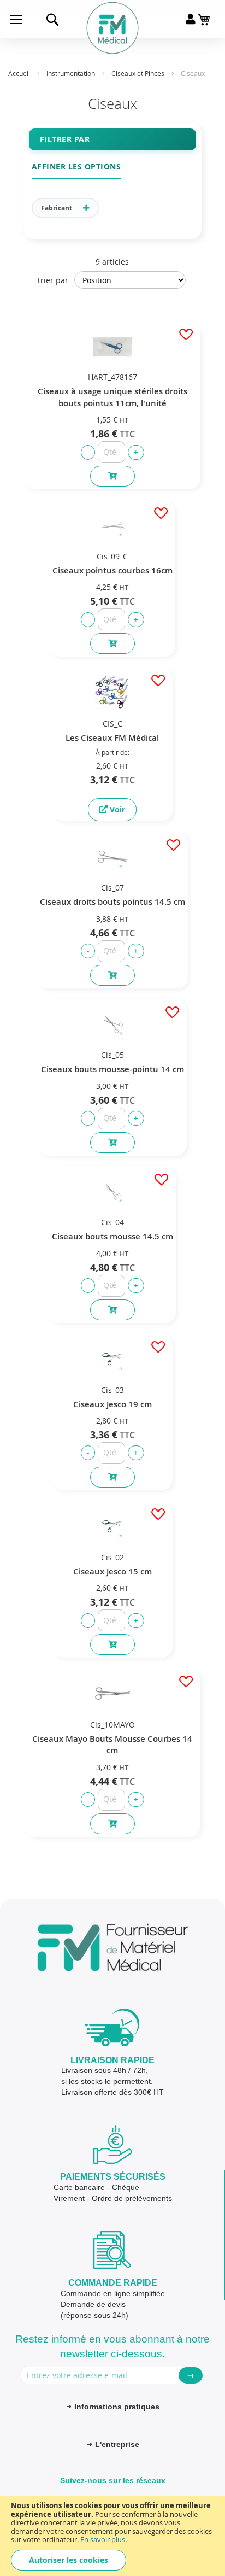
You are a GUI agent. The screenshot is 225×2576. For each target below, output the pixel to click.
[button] (185, 335)
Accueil (20, 73)
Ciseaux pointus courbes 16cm (112, 570)
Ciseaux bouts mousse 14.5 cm (112, 1236)
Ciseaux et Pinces (139, 73)
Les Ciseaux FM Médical (112, 738)
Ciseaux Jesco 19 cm (112, 1404)
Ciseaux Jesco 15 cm (112, 1571)
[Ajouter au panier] (112, 476)
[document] (112, 2536)
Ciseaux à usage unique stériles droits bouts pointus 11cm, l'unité (112, 397)
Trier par (52, 280)
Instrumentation (72, 73)
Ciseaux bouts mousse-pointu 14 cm (112, 1069)
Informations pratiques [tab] (117, 2407)
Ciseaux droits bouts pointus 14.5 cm (112, 902)
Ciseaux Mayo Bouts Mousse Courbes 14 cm (112, 1744)
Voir (116, 809)
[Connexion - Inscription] (190, 19)
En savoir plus (103, 2539)
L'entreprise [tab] (117, 2444)
